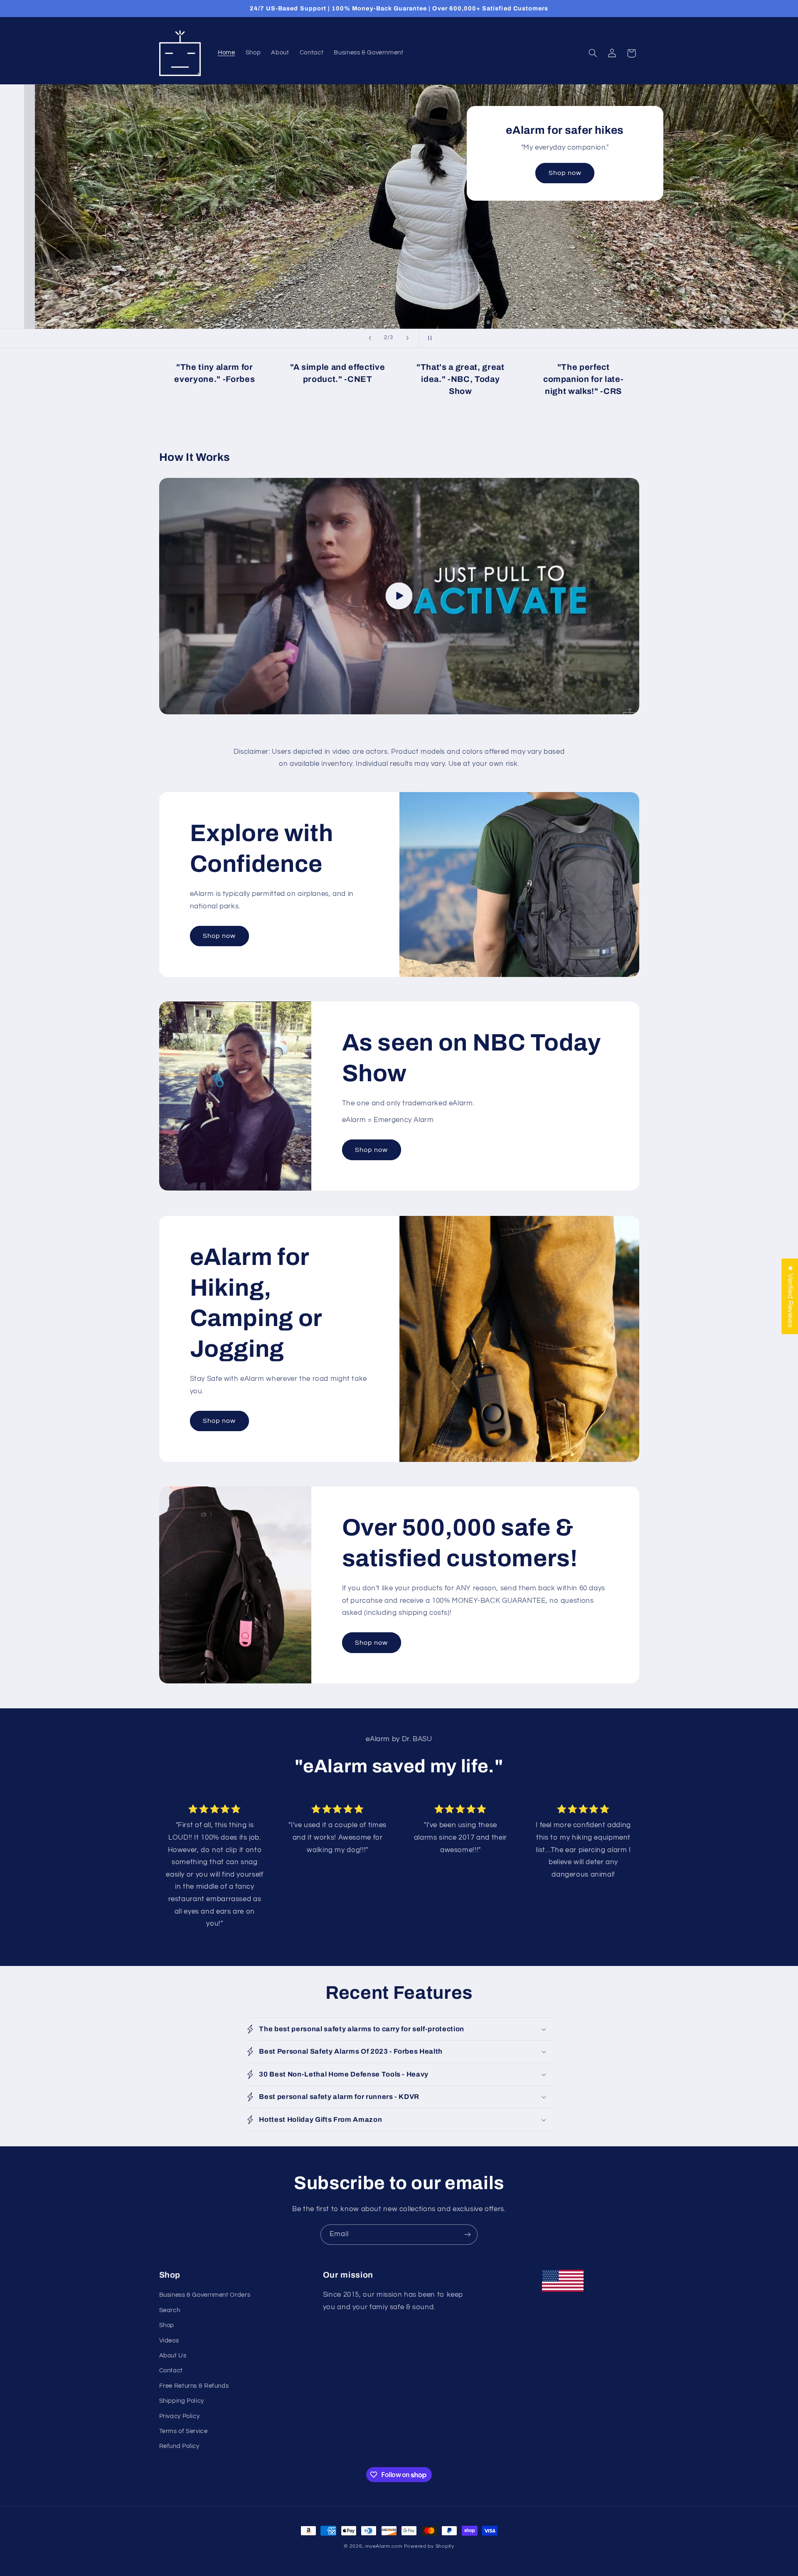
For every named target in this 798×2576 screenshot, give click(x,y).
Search (170, 2310)
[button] (593, 53)
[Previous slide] (370, 338)
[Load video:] (399, 596)
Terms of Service (183, 2431)
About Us (173, 2356)
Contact (171, 2371)
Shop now (204, 226)
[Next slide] (407, 338)
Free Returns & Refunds (194, 2386)
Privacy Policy (180, 2416)
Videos (169, 2341)
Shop (167, 2326)
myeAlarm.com (384, 2546)
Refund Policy (179, 2447)
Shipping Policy (182, 2401)
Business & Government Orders (205, 2295)
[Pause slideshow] (428, 338)
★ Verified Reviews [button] (790, 1296)
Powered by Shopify (429, 2546)
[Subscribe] (468, 2235)
